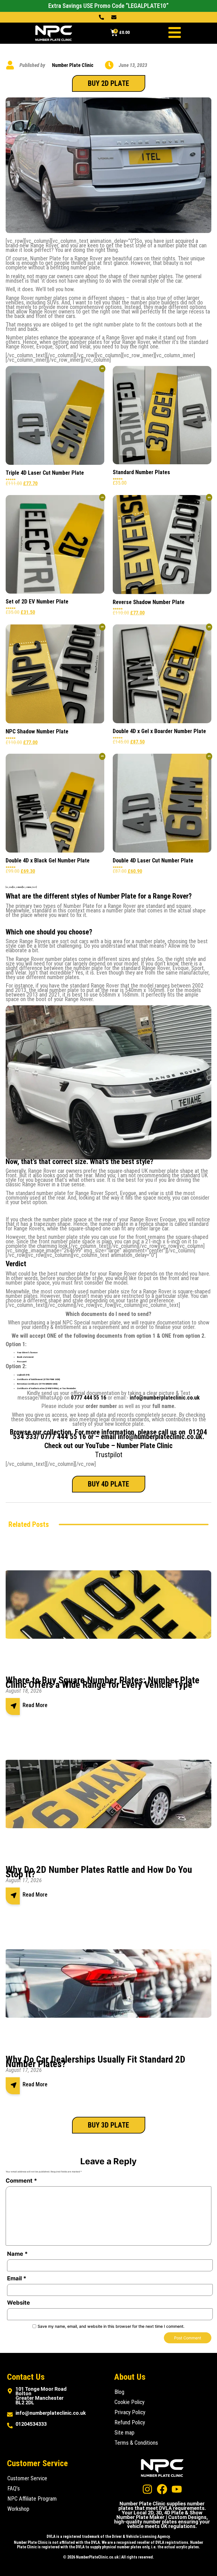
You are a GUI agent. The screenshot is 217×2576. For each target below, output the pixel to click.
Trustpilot (109, 1455)
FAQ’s (14, 2488)
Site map (124, 2433)
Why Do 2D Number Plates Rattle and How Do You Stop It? (99, 1872)
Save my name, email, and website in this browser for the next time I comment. (111, 2326)
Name (17, 2254)
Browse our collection (41, 1432)
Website (19, 2303)
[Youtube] (177, 2489)
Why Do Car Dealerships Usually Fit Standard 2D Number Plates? (96, 2062)
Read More (35, 1705)
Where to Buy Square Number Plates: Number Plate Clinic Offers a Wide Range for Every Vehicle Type (103, 1682)
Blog (119, 2392)
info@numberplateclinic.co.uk (165, 1398)
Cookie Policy (129, 2402)
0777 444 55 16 (63, 1437)
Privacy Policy (130, 2412)
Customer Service (27, 2478)
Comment (21, 2181)
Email (17, 2278)
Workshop (18, 2509)
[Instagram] (147, 2489)
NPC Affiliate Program (32, 2499)
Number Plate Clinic (145, 1446)
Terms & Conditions (136, 2443)
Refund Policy (130, 2422)
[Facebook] (162, 2489)
